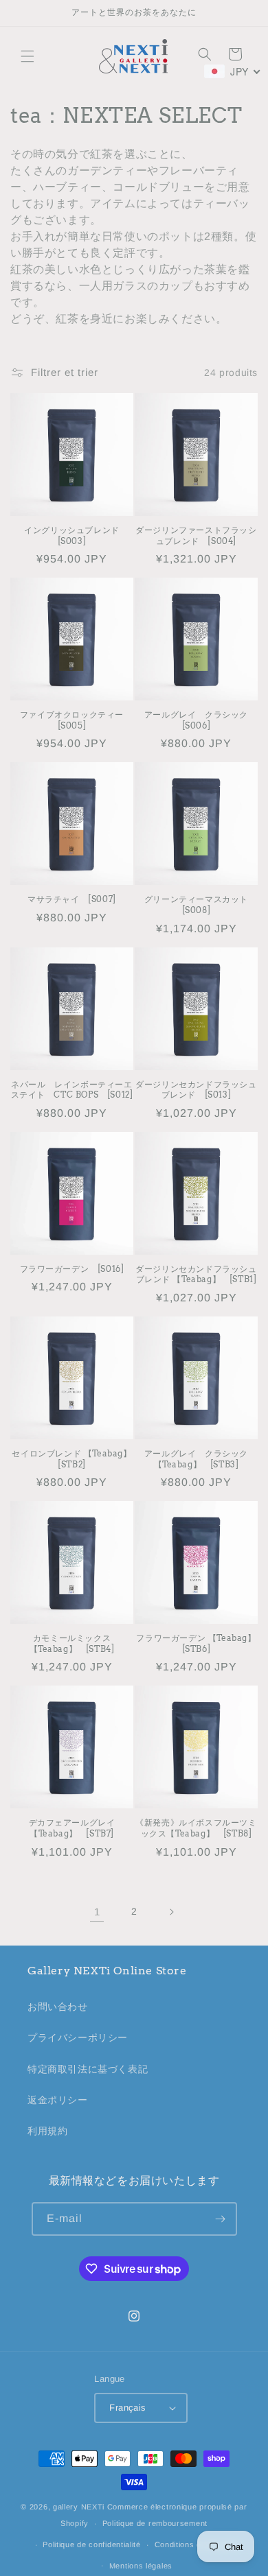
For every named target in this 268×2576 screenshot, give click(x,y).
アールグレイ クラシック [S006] (201, 720)
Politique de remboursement (155, 2523)
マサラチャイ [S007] (72, 899)
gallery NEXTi (79, 2507)
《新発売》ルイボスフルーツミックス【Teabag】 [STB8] (196, 1828)
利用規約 (47, 2131)
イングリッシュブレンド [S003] (76, 535)
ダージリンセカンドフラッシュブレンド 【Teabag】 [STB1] (196, 1274)
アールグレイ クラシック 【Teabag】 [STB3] (201, 1459)
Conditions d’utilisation (197, 2544)
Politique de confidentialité (92, 2544)
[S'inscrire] (221, 2219)
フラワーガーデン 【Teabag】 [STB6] (197, 1643)
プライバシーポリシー (78, 2037)
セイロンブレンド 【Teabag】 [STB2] (72, 1459)
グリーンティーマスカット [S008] (201, 905)
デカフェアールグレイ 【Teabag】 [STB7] (77, 1828)
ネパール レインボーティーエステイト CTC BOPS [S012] (72, 1090)
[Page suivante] (171, 1912)
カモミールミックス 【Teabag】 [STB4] (75, 1643)
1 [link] (97, 1912)
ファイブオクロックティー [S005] (76, 720)
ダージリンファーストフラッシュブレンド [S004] (196, 535)
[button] (27, 56)
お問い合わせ (58, 2007)
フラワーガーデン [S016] (72, 1269)
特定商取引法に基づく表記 (88, 2069)
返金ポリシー (58, 2100)
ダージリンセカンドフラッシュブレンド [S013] (196, 1090)
